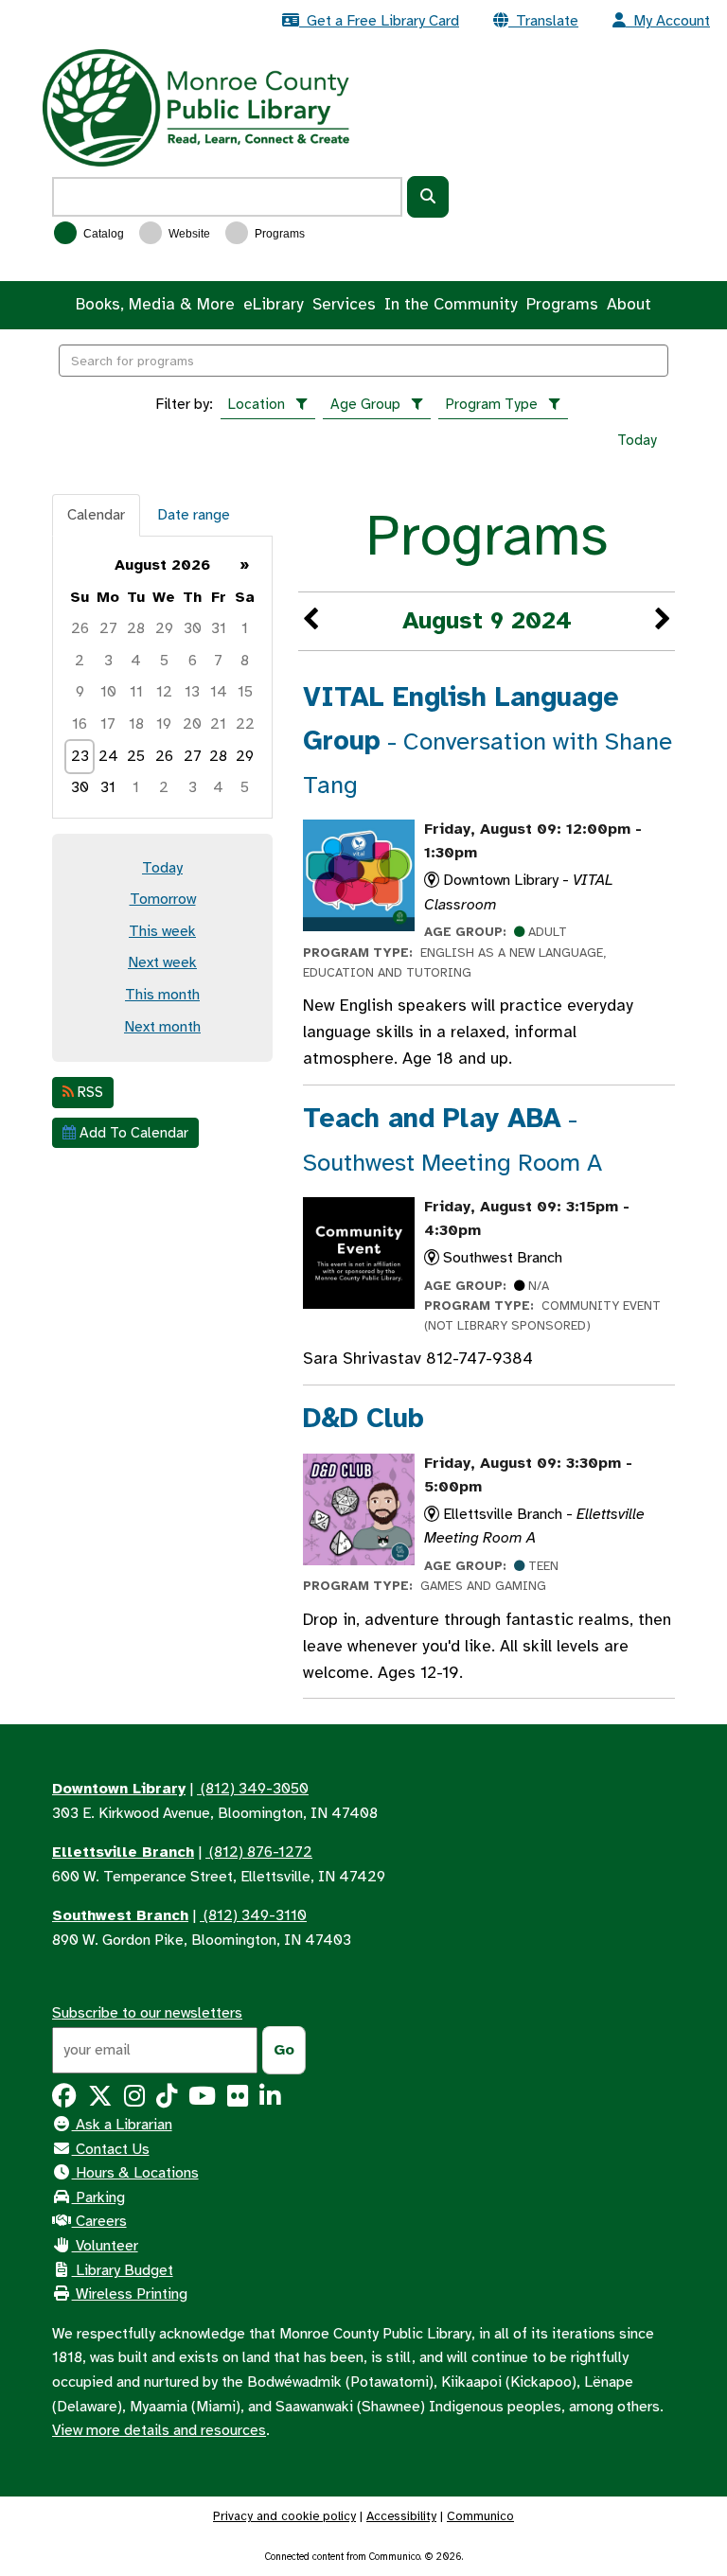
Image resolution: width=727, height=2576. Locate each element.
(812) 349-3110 (253, 1915)
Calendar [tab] (96, 515)
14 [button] (219, 692)
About (629, 304)
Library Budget (123, 2270)
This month (162, 995)
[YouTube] (202, 2100)
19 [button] (164, 724)
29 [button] (164, 628)
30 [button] (193, 628)
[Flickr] (238, 2100)
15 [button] (245, 692)
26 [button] (80, 628)
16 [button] (80, 724)
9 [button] (80, 692)
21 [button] (218, 724)
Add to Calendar (132, 1133)
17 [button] (108, 724)
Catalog (102, 234)
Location (257, 404)
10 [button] (108, 692)
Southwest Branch (120, 1915)
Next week (162, 962)
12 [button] (164, 692)
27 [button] (108, 628)
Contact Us (111, 2149)
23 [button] (80, 756)
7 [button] (218, 661)
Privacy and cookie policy (284, 2516)
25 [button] (136, 756)
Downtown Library (119, 1789)
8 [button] (245, 661)
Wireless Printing (130, 2294)
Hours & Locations (135, 2173)
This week (162, 931)
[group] (162, 677)
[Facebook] (64, 2100)
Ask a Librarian (122, 2125)
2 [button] (80, 661)
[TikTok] (167, 2100)
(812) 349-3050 (253, 1789)
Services (344, 304)
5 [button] (164, 661)
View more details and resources (159, 2430)
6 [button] (193, 661)
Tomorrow (163, 899)
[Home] (196, 107)
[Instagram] (134, 2100)
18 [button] (136, 724)
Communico (480, 2516)
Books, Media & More (155, 304)
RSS (89, 1092)
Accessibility (401, 2516)
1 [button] (245, 628)
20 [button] (192, 724)
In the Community (451, 304)
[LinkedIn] (270, 2100)
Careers (99, 2221)
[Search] (428, 197)
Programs (278, 234)
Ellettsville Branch (123, 1852)
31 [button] (219, 628)
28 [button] (136, 628)
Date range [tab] (194, 515)
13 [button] (192, 692)
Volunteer (105, 2246)
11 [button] (136, 692)
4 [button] (136, 661)
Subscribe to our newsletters (147, 2013)
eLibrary (273, 304)
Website (188, 234)
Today (637, 440)
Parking (98, 2197)
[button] (310, 621)
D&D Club (363, 1418)
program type (492, 404)
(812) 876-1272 (259, 1852)
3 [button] (108, 661)
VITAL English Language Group (488, 741)
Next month (162, 1027)
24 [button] (108, 756)
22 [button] (245, 724)
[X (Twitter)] (100, 2100)
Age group (365, 404)
